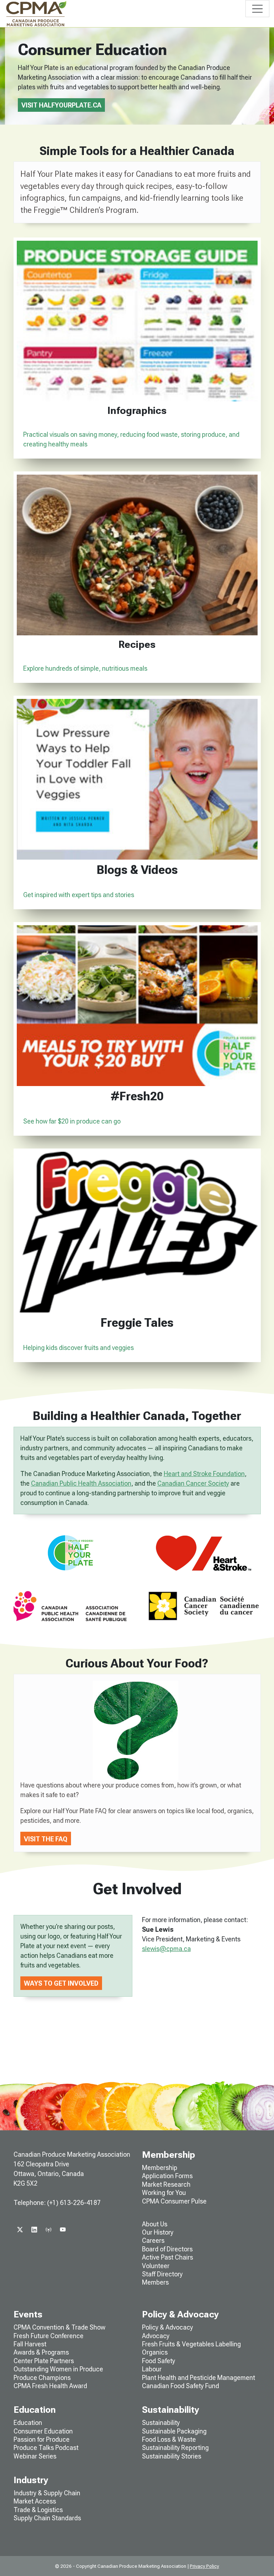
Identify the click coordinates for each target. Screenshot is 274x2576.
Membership (160, 2168)
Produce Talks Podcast (46, 2448)
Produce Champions (42, 2378)
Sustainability (161, 2423)
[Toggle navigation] (257, 9)
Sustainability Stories (172, 2456)
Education (28, 2423)
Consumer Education (43, 2431)
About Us (155, 2224)
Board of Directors (167, 2249)
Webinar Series (35, 2456)
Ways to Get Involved (61, 1983)
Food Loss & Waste (169, 2439)
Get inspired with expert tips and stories (79, 895)
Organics (155, 2352)
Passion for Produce (42, 2439)
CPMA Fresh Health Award (50, 2386)
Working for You (164, 2193)
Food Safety (159, 2361)
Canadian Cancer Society (193, 1483)
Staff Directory (162, 2274)
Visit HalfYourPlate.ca (61, 105)
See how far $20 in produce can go (72, 1121)
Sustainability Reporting (175, 2448)
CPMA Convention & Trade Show (59, 2327)
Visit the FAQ (46, 1839)
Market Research (166, 2184)
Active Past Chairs (168, 2257)
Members (155, 2282)
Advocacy (156, 2336)
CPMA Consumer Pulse (174, 2201)
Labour (152, 2369)
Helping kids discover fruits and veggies (78, 1348)
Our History (158, 2232)
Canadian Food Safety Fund (181, 2386)
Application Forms (167, 2176)
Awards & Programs (41, 2352)
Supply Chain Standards (47, 2518)
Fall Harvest (30, 2344)
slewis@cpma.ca (166, 1949)
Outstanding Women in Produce (58, 2369)
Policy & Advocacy (168, 2327)
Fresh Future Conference (49, 2336)
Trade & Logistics (38, 2510)
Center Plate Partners (44, 2361)
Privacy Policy (204, 2566)
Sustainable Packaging (174, 2431)
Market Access (35, 2501)
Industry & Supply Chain (47, 2493)
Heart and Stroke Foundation (204, 1474)
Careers (153, 2240)
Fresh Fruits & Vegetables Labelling (191, 2344)
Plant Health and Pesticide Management (199, 2378)
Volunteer (156, 2266)
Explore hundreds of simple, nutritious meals (85, 668)
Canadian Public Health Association (81, 1483)
